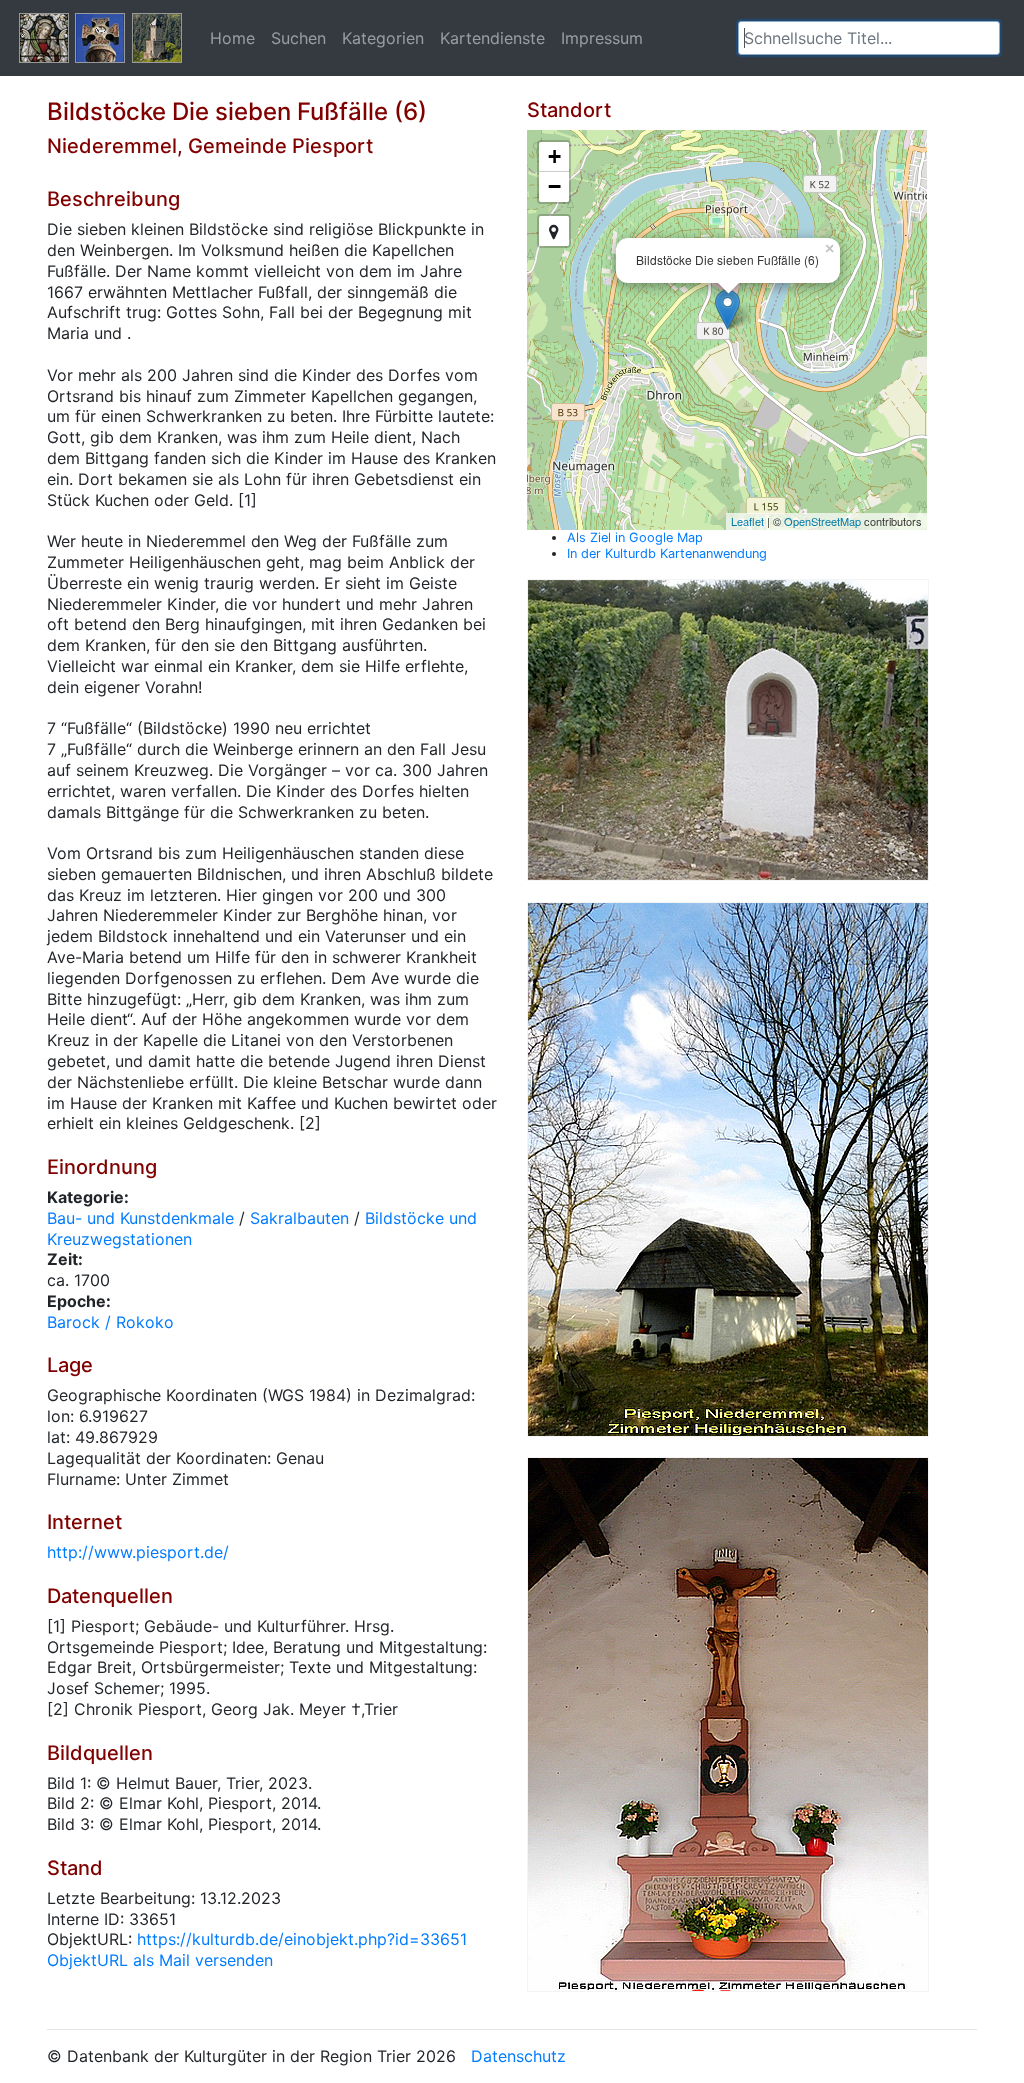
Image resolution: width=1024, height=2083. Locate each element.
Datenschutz (518, 2056)
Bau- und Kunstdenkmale (140, 1218)
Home (232, 38)
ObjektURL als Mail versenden (160, 1960)
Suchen (298, 38)
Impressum (602, 38)
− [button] (554, 186)
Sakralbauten (299, 1218)
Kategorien (383, 38)
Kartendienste (492, 38)
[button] (985, 38)
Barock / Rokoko (110, 1322)
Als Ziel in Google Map (635, 537)
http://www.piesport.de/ (138, 1552)
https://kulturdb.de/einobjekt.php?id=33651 (302, 1939)
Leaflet (747, 521)
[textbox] (869, 38)
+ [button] (554, 156)
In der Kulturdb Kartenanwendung (667, 553)
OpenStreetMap (822, 521)
